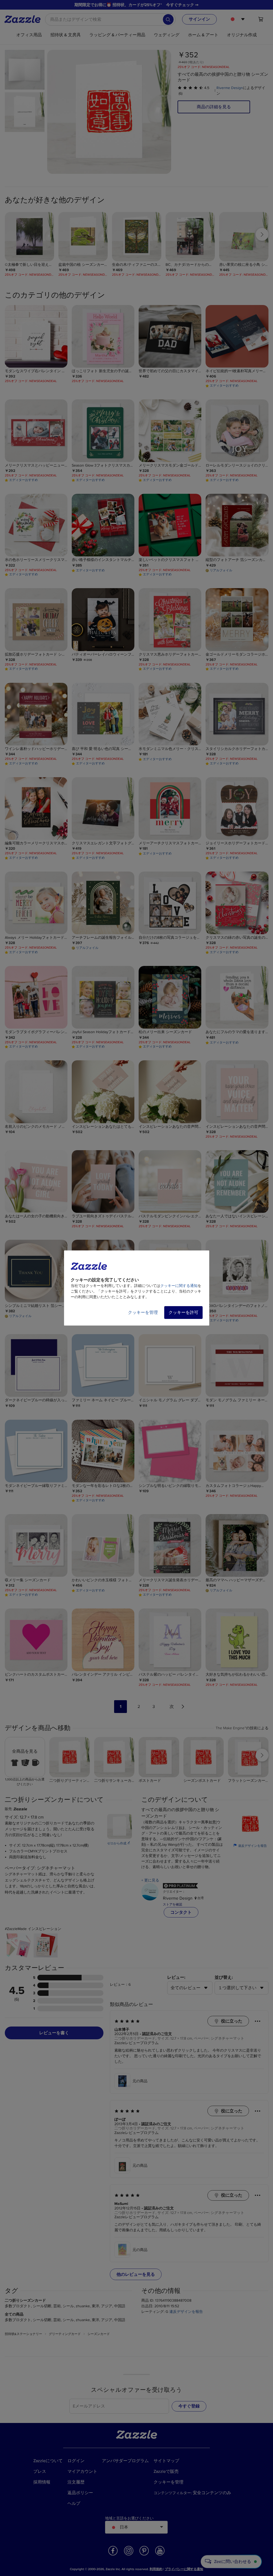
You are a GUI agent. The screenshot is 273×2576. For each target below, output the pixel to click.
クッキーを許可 (183, 1313)
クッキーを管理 (143, 1313)
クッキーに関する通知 (179, 1286)
